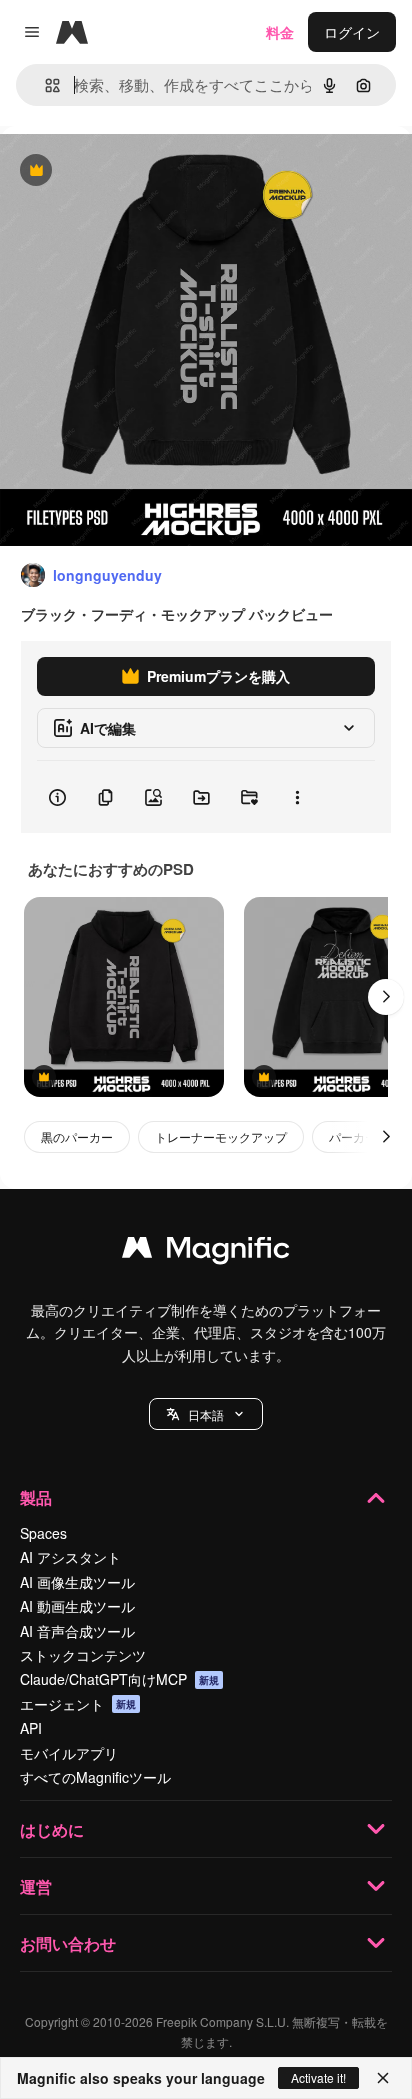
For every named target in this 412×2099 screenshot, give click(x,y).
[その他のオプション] (297, 797)
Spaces (43, 1533)
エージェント (78, 1704)
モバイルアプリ (69, 1753)
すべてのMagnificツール (95, 1777)
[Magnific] (206, 1252)
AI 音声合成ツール (77, 1631)
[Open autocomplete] (44, 85)
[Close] (383, 2078)
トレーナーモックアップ (221, 1136)
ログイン (352, 32)
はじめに (52, 1829)
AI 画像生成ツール (77, 1582)
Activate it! (318, 2077)
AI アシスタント (70, 1557)
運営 (36, 1886)
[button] (206, 1414)
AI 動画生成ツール (77, 1606)
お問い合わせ (68, 1943)
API (31, 1728)
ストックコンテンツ (83, 1655)
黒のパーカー (77, 1136)
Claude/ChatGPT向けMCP (119, 1679)
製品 (36, 1497)
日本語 (206, 1414)
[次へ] (386, 997)
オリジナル (137, 171)
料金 (280, 32)
